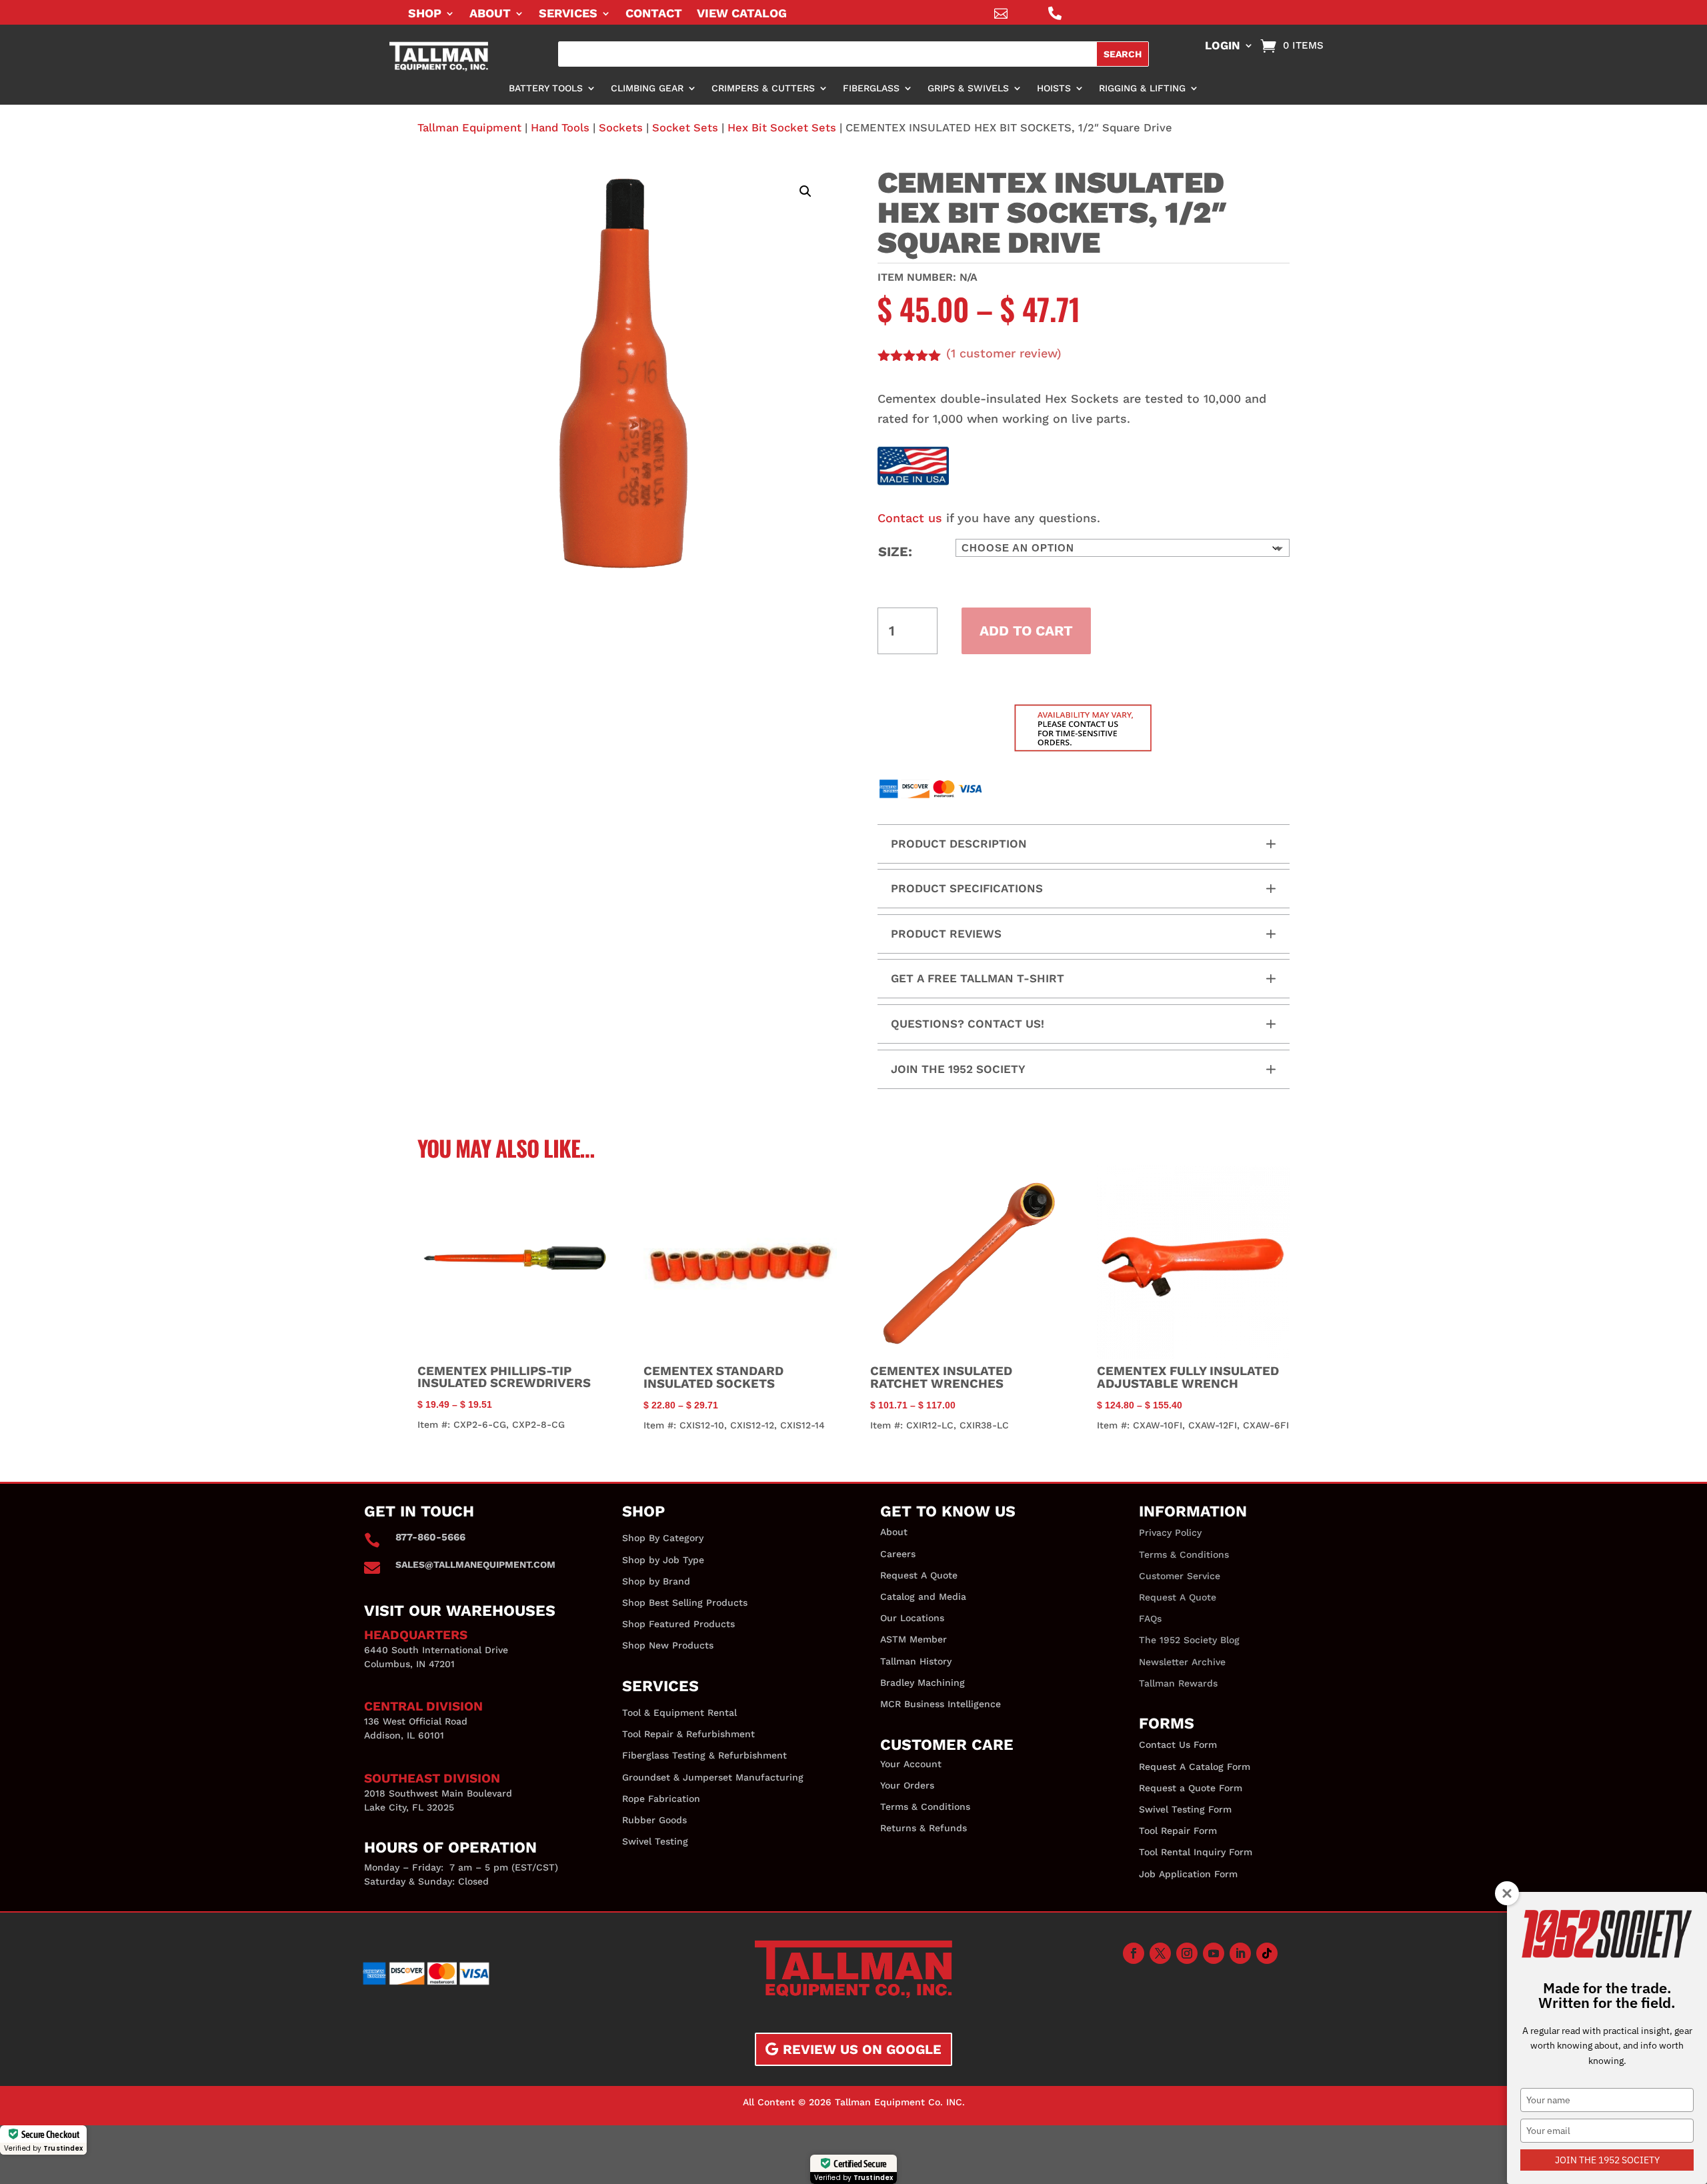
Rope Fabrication (661, 1799)
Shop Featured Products (678, 1624)
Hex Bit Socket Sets (782, 128)
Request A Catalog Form (1195, 1767)
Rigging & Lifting (1142, 88)
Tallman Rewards (1178, 1683)
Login (1223, 46)
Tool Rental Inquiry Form (1196, 1852)
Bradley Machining (923, 1683)
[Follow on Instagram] (1187, 1953)
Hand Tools (560, 128)
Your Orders (907, 1785)
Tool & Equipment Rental (679, 1713)
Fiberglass (871, 88)
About (490, 14)
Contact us (910, 518)
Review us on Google (862, 2049)
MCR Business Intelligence (941, 1704)
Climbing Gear (647, 88)
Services (568, 14)
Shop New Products (668, 1645)
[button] (805, 191)
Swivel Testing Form (1185, 1809)
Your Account (911, 1764)
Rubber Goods (654, 1820)
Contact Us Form (1178, 1745)
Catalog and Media (923, 1596)
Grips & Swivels (968, 88)
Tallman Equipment (469, 128)
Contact (654, 14)
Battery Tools (546, 88)
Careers (898, 1554)
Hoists (1054, 88)
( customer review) (1004, 353)
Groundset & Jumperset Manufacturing (713, 1777)
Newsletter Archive (1182, 1662)
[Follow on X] (1160, 1953)
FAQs (1150, 1618)
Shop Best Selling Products (685, 1602)
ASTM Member (914, 1639)
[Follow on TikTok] (1267, 1953)
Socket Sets (685, 128)
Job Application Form (1188, 1874)
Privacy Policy (1170, 1532)
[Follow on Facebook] (1134, 1953)
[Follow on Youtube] (1214, 1953)
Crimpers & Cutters (763, 88)
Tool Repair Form (1178, 1831)
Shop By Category (663, 1538)
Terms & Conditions (925, 1807)
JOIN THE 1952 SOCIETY (1607, 2160)
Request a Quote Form (1191, 1788)
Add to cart (1026, 631)
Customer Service (1180, 1576)
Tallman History (916, 1661)
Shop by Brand (656, 1581)
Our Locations (912, 1618)
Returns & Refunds (924, 1828)
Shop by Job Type (663, 1560)
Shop (425, 14)
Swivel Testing (655, 1841)
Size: (895, 552)
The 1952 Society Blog (1189, 1640)
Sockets (621, 128)
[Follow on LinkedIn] (1240, 1953)
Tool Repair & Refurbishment (688, 1734)
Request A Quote (919, 1575)
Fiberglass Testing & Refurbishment (704, 1755)
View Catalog (742, 14)
